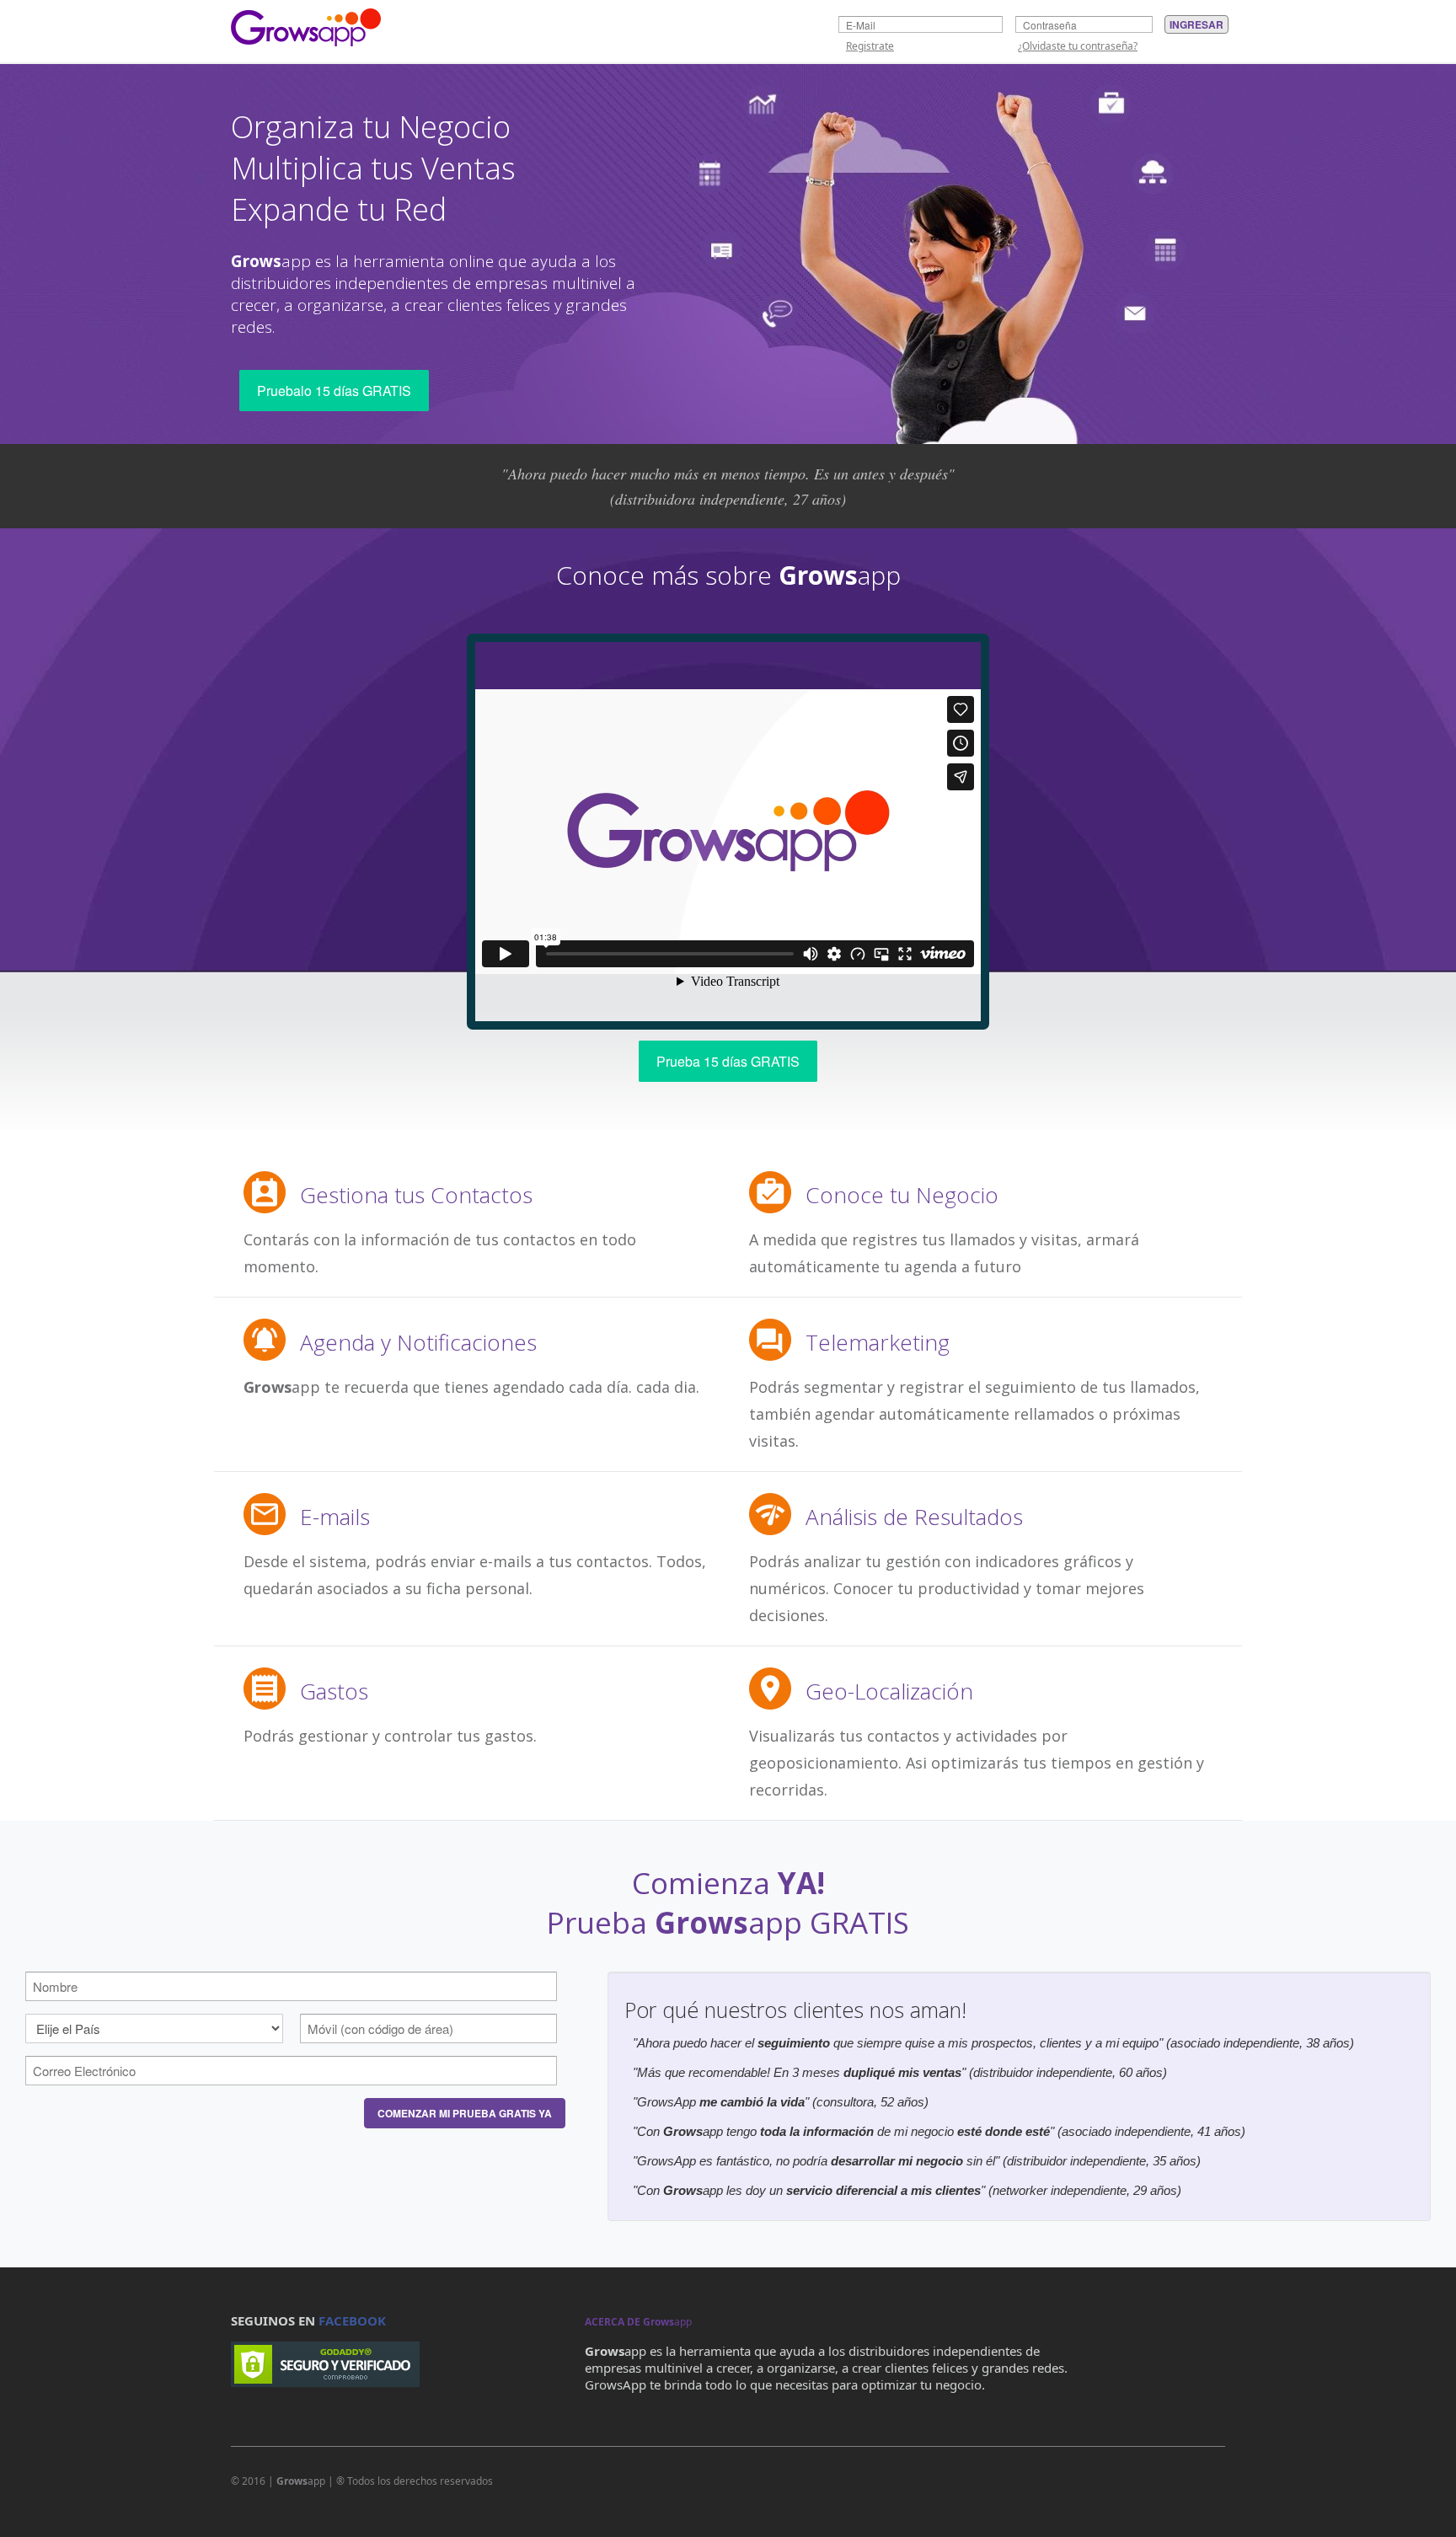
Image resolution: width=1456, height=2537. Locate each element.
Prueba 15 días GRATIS (728, 1061)
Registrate (870, 46)
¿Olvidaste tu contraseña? (1078, 46)
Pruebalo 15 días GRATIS (334, 391)
